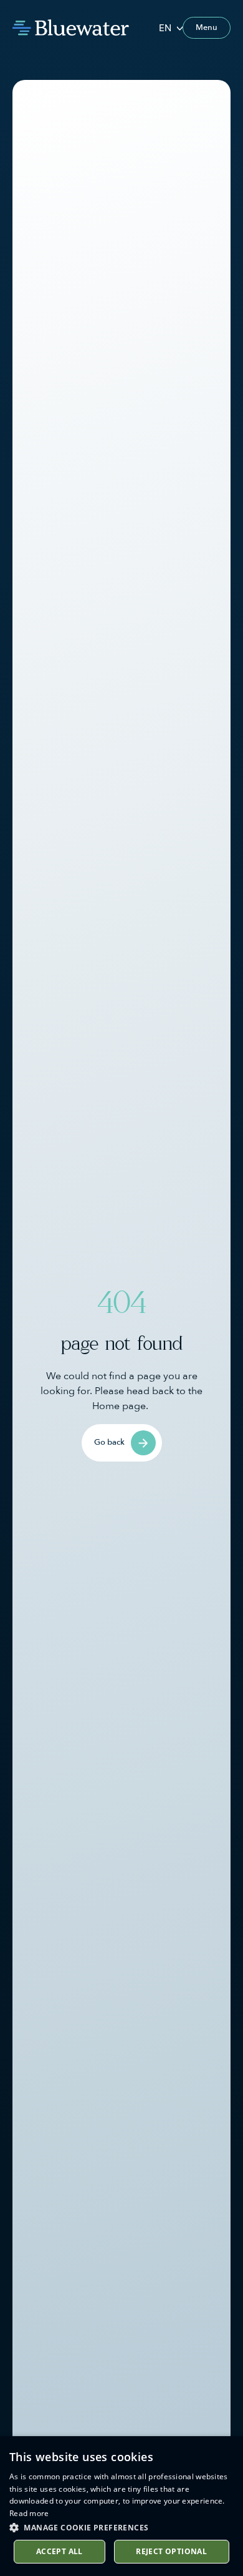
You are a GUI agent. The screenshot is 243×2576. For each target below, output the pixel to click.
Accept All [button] (60, 2551)
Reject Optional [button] (171, 2551)
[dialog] (121, 2506)
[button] (121, 2527)
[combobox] (171, 28)
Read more (29, 2513)
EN (165, 28)
